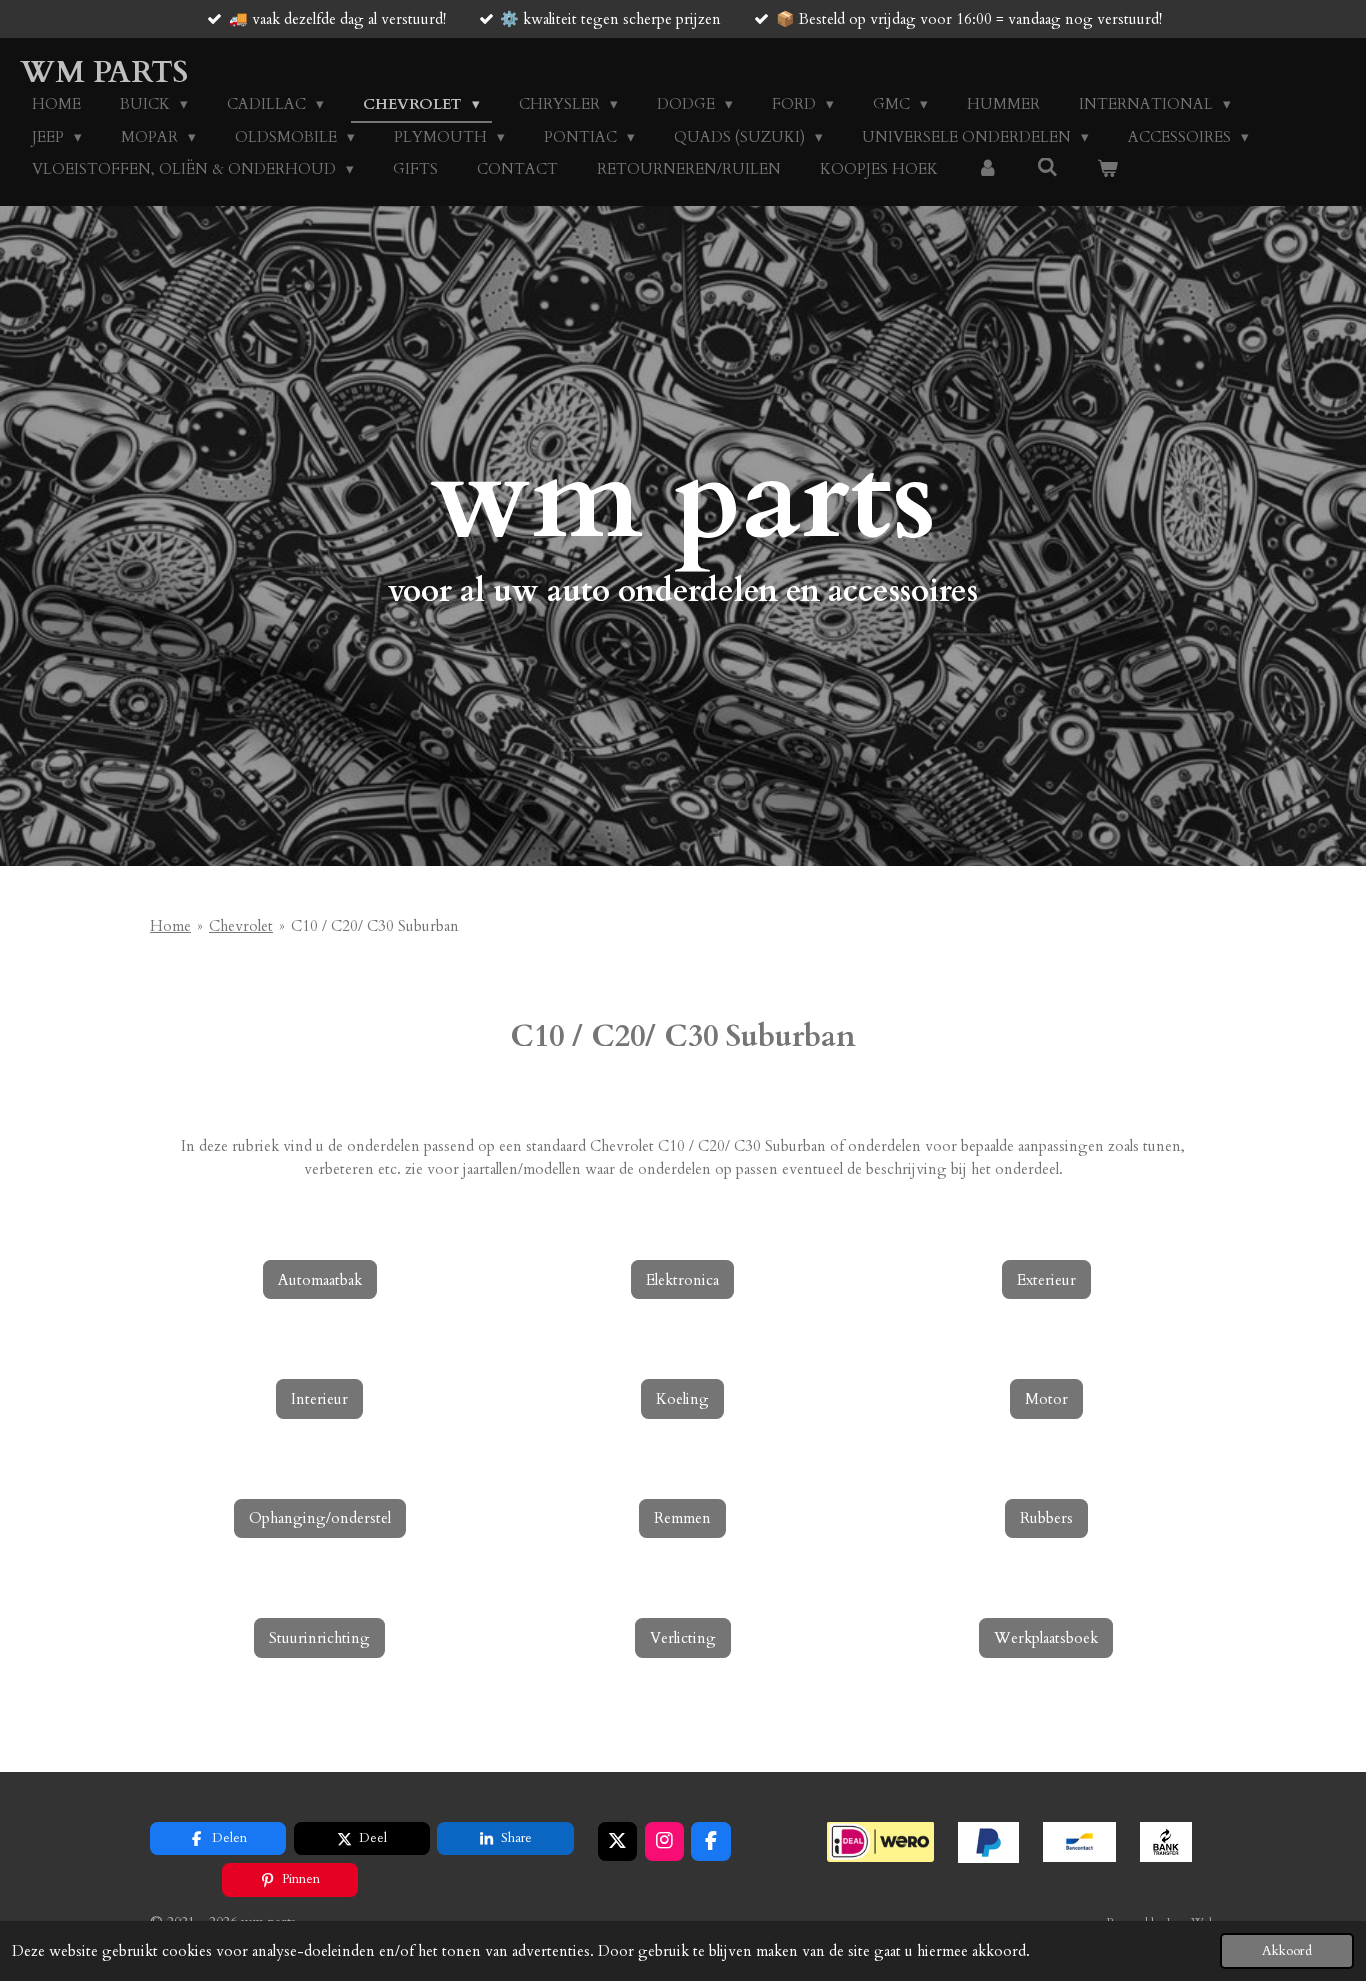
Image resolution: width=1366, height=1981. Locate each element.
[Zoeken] (1047, 168)
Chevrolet (241, 926)
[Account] (987, 169)
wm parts (104, 72)
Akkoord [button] (1287, 1951)
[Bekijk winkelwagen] (1107, 169)
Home (170, 926)
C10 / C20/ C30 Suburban (375, 926)
